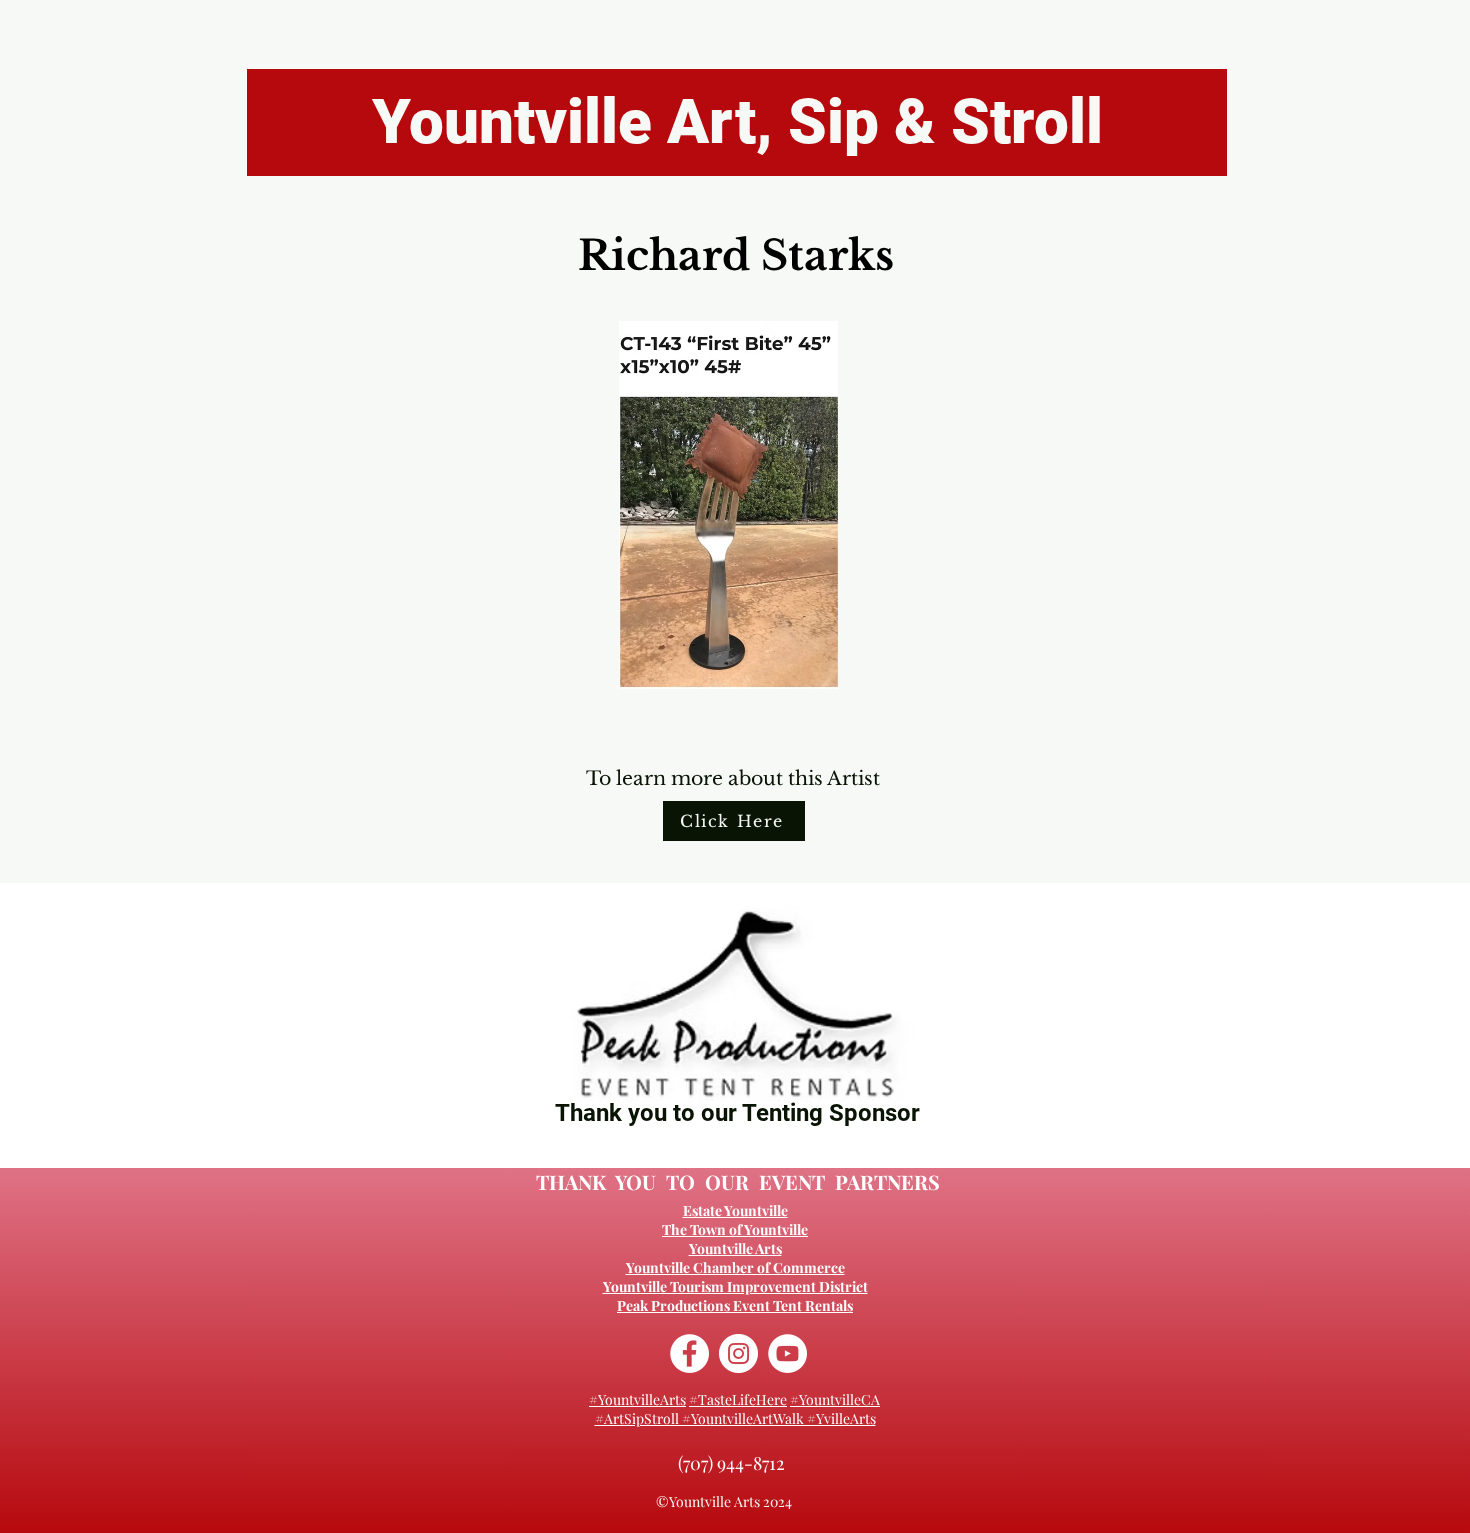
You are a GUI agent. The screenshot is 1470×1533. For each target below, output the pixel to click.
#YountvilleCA (835, 1399)
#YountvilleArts (637, 1399)
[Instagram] (738, 1353)
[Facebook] (689, 1353)
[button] (728, 505)
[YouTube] (787, 1353)
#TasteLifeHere (738, 1399)
